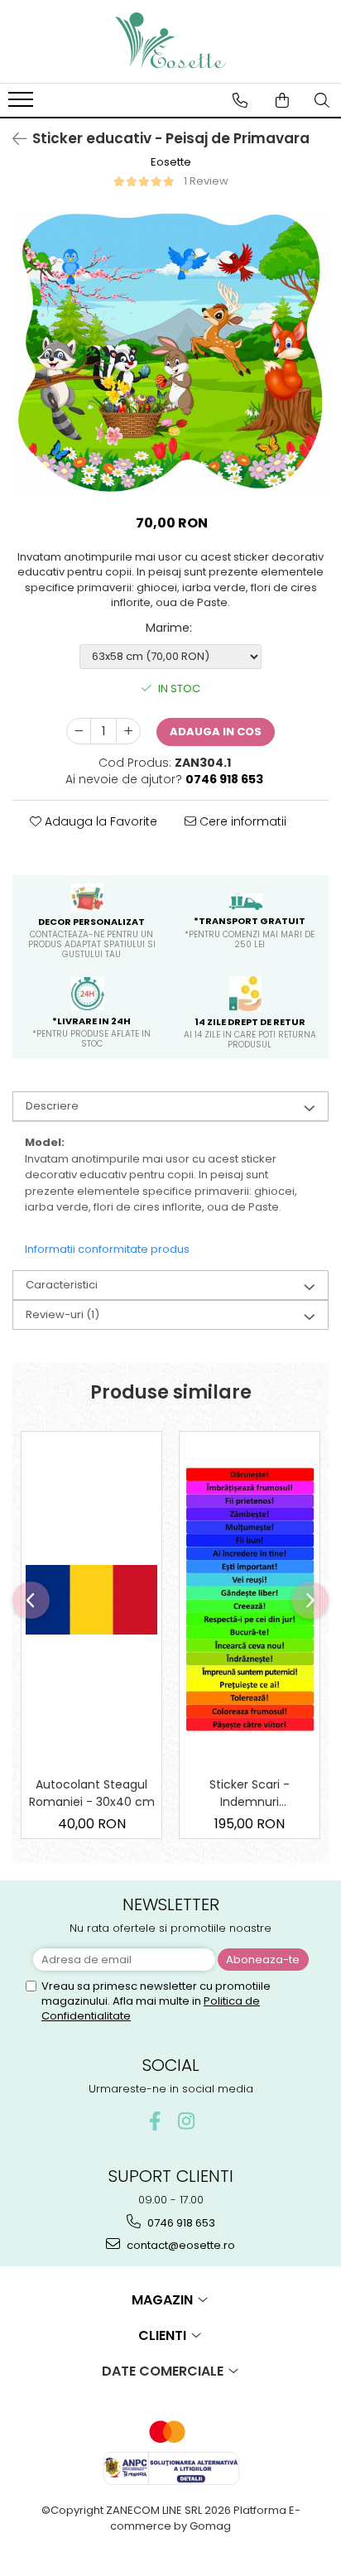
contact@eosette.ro (180, 2245)
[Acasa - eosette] (170, 41)
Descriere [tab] (52, 1106)
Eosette (171, 162)
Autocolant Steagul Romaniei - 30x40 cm (92, 1793)
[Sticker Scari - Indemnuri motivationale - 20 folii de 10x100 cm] (250, 1599)
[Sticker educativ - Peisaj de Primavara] (170, 354)
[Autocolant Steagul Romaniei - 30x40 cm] (91, 1600)
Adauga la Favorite (99, 821)
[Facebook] (155, 2121)
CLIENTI (164, 2335)
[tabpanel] (170, 354)
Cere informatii (241, 821)
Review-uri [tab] (62, 1314)
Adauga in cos (216, 732)
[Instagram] (187, 2121)
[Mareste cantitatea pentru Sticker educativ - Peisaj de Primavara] (128, 731)
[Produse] (23, 104)
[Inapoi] (12, 139)
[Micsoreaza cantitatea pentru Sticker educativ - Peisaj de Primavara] (79, 731)
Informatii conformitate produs (107, 1249)
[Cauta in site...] (322, 100)
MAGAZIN (164, 2300)
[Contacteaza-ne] (240, 100)
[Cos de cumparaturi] (282, 100)
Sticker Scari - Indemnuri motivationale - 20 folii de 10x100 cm (250, 1794)
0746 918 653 (180, 2223)
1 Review (206, 181)
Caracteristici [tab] (62, 1285)
